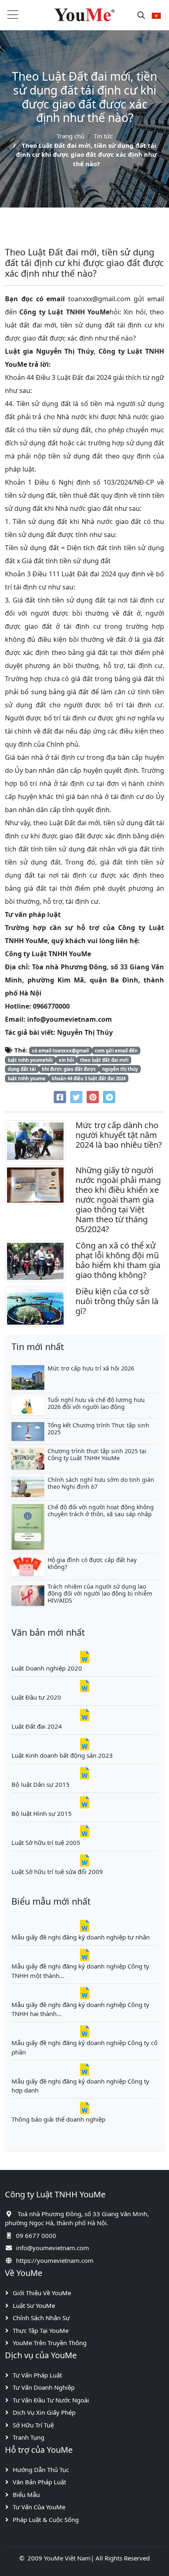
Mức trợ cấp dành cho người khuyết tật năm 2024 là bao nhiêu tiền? (119, 1135)
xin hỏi (66, 1060)
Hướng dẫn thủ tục (41, 2470)
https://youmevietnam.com (55, 2260)
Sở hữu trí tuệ (33, 2425)
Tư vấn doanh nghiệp (44, 2387)
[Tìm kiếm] (141, 15)
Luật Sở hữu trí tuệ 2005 (46, 1842)
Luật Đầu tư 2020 (36, 1697)
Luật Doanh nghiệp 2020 (47, 1668)
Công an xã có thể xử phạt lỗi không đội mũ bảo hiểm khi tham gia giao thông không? (118, 1260)
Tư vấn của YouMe (39, 2507)
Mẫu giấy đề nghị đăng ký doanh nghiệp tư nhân (81, 1937)
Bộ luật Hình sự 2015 (42, 1813)
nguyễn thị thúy (120, 1069)
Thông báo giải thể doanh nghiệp (58, 2119)
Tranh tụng (29, 2437)
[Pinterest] (93, 1097)
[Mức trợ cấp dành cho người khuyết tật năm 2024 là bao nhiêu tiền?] (35, 1140)
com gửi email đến (116, 1051)
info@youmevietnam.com (53, 2248)
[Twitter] (76, 1097)
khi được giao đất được (69, 1069)
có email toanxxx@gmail (60, 1051)
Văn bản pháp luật (39, 2482)
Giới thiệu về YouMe (42, 2293)
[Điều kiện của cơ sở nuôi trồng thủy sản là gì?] (35, 1306)
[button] (156, 15)
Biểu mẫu (26, 2495)
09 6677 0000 (36, 2235)
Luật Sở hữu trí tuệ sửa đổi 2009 (57, 1872)
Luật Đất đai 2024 (37, 1726)
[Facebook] (60, 1097)
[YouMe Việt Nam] (84, 15)
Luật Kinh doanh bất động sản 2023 (62, 1755)
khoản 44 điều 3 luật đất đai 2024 (89, 1078)
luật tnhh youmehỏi (30, 1060)
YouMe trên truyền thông (50, 2343)
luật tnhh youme (27, 1078)
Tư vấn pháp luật (37, 2375)
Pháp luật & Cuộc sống (46, 2520)
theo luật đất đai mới (104, 1060)
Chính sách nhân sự (41, 2318)
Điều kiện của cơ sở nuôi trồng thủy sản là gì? (117, 1301)
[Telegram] (109, 1097)
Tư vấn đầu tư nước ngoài (51, 2400)
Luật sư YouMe (34, 2305)
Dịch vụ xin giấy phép (44, 2412)
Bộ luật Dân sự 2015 (41, 1784)
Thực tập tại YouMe (41, 2330)
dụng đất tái (22, 1069)
